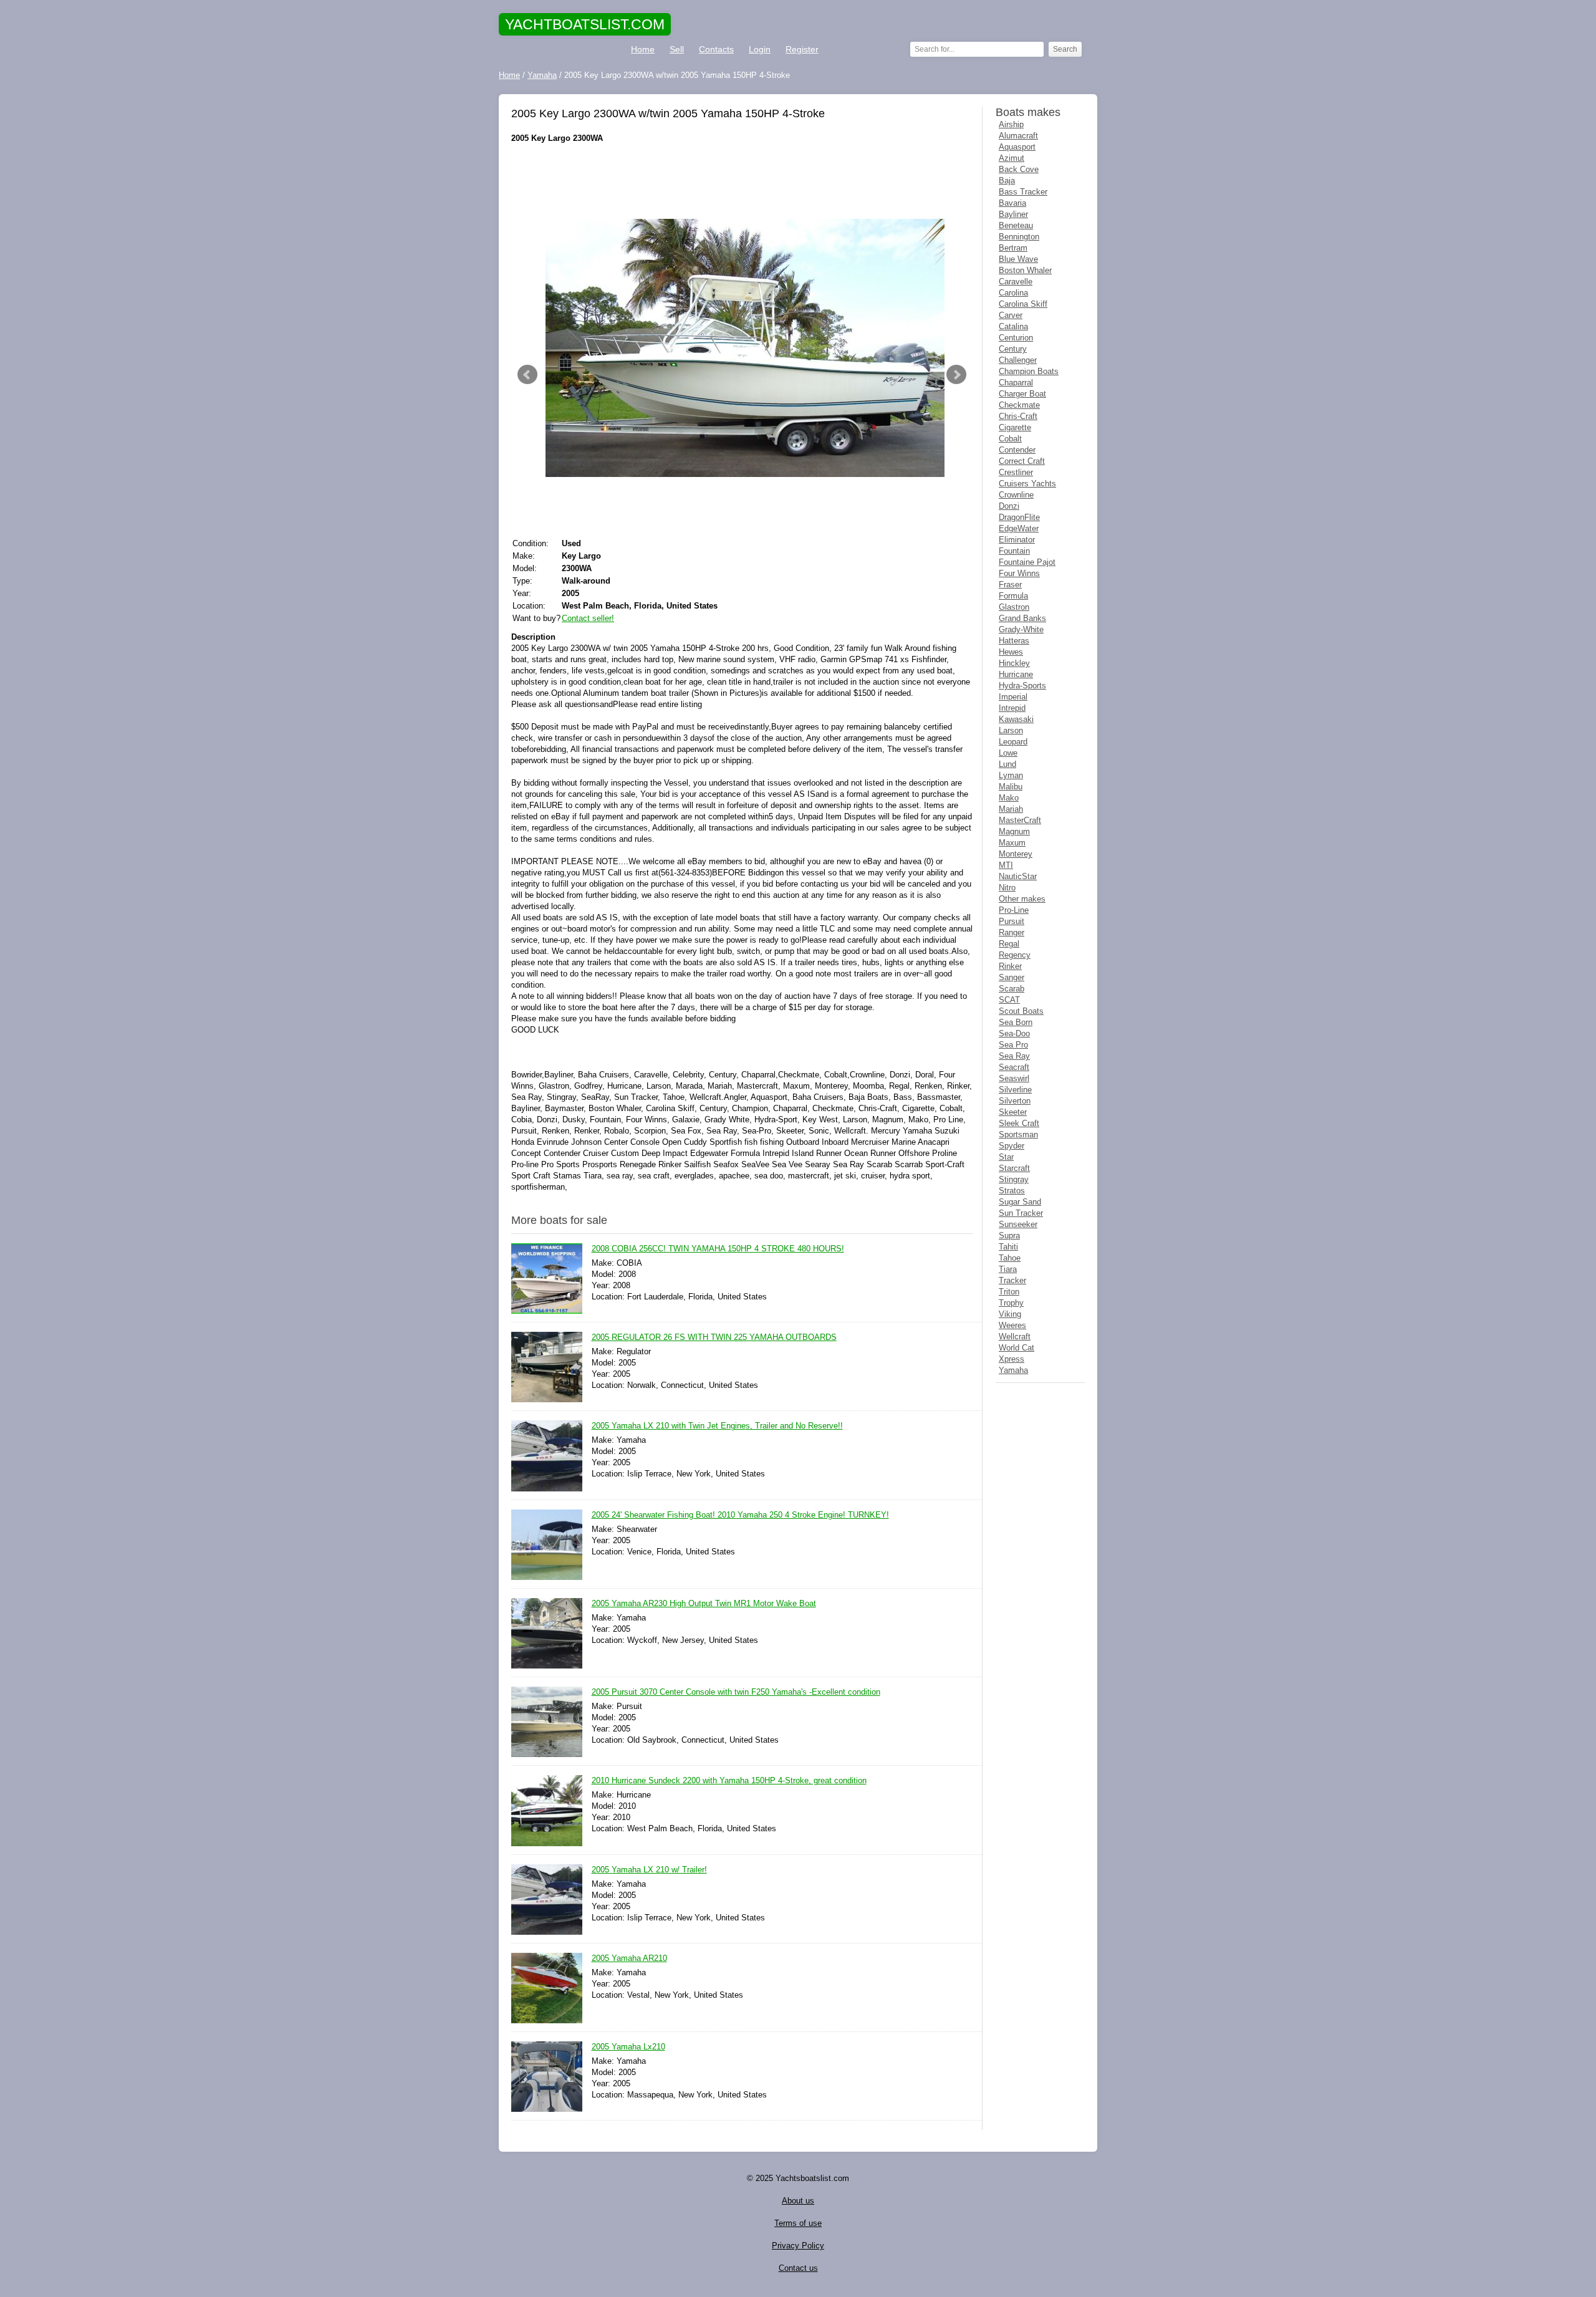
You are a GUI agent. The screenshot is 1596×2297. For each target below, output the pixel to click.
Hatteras (1014, 641)
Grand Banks (1022, 618)
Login (760, 49)
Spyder (1012, 1146)
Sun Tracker (1021, 1213)
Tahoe (1010, 1258)
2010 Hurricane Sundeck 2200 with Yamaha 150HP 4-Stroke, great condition (729, 1780)
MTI (1006, 865)
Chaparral (1016, 383)
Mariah (1011, 809)
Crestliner (1016, 472)
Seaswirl (1014, 1078)
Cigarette (1015, 427)
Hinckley (1014, 663)
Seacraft (1014, 1067)
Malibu (1011, 787)
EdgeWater (1019, 528)
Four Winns (1019, 573)
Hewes (1011, 652)
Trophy (1011, 1303)
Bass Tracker (1023, 192)
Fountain (1014, 551)
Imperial (1013, 697)
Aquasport (1017, 147)
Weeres (1012, 1325)
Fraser (1010, 585)
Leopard (1013, 742)
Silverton (1015, 1101)
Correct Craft (1022, 461)
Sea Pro (1013, 1045)
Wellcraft (1015, 1336)
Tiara (1008, 1269)
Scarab (1012, 989)
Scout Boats (1021, 1011)
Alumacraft (1018, 136)
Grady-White (1021, 629)
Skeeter (1013, 1112)
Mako (1009, 798)
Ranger (1012, 932)
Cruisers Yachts (1027, 484)
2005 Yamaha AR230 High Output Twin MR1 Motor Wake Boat (704, 1603)
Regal (1009, 944)
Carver (1011, 315)
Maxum (1012, 843)
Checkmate (1019, 405)
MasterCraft (1020, 820)
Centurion (1016, 338)
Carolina (1013, 293)
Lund (1007, 764)
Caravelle (1016, 282)
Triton (1009, 1292)
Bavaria (1012, 203)
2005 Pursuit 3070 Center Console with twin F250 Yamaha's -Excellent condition (736, 1692)
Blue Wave (1018, 259)
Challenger (1018, 360)
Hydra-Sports (1022, 686)
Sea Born (1016, 1022)
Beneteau (1016, 225)
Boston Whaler (1025, 270)
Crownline (1016, 495)
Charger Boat (1022, 394)
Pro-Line (1014, 910)
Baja (1007, 181)
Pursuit (1012, 921)
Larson (1011, 730)
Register (802, 49)
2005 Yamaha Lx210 (628, 2047)
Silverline (1015, 1090)
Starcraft (1014, 1168)
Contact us (798, 2268)
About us (798, 2201)
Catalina (1013, 326)
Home (643, 49)
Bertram (1013, 248)
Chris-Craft (1018, 416)
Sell (677, 49)
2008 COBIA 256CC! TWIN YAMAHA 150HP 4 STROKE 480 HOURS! (718, 1249)
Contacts (716, 49)
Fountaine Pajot (1027, 562)
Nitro (1007, 888)
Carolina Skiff (1023, 304)
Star (1006, 1157)
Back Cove (1019, 169)
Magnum (1014, 831)
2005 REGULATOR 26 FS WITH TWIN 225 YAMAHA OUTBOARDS (714, 1337)
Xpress (1012, 1359)
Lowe (1008, 753)
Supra (1009, 1235)
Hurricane (1016, 674)
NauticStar (1018, 876)
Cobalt (1010, 439)
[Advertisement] (742, 181)
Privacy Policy (798, 2246)
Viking (1010, 1314)
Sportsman (1018, 1134)
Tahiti (1008, 1247)
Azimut (1012, 158)
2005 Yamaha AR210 (629, 1958)
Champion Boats (1029, 371)
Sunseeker (1018, 1224)
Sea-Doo (1014, 1033)
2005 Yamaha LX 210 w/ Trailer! (649, 1870)
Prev (527, 375)
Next (956, 375)
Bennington (1019, 237)
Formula (1013, 596)
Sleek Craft (1019, 1123)
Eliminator (1017, 540)
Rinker (1010, 966)
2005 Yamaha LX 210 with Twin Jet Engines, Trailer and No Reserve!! (717, 1426)
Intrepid (1012, 708)
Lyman (1011, 775)
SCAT (1009, 1000)
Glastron (1014, 607)
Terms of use (798, 2223)
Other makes (1022, 899)
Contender (1017, 450)
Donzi (1009, 506)
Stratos (1012, 1191)
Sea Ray (1014, 1056)
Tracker (1012, 1280)
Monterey (1016, 854)
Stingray (1014, 1179)
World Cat (1017, 1348)
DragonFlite (1019, 517)
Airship (1011, 124)
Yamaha (1013, 1370)
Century (1013, 349)
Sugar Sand (1020, 1202)
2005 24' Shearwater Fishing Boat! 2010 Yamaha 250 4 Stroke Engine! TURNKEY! (740, 1515)
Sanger (1012, 977)
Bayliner (1013, 214)
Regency (1015, 955)
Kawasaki (1016, 719)
